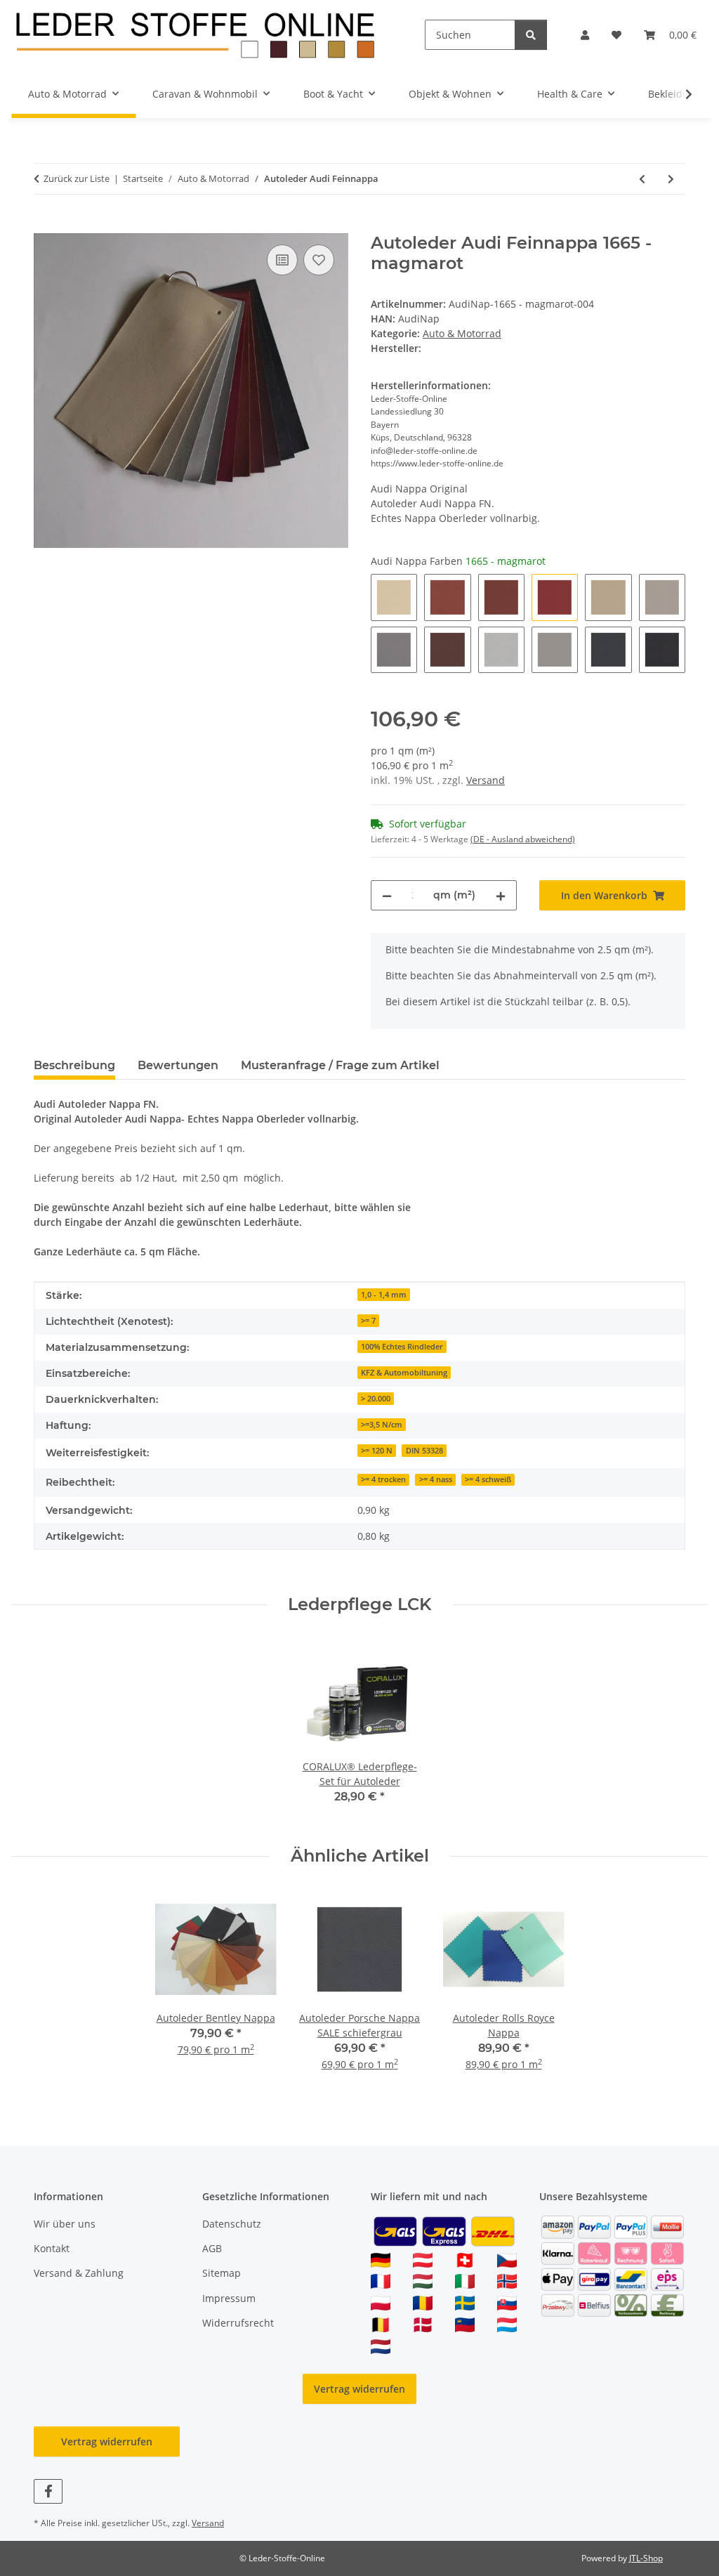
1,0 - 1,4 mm (384, 1295)
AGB (212, 2248)
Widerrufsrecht (238, 2323)
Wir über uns (65, 2224)
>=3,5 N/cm (382, 1425)
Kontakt (52, 2248)
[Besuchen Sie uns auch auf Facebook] (48, 2491)
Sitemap (222, 2273)
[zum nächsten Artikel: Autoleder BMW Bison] (671, 179)
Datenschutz (232, 2224)
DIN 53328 (424, 1451)
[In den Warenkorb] (45, 225)
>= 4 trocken (383, 1479)
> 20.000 (376, 1399)
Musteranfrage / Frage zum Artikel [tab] (340, 1065)
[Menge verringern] (387, 895)
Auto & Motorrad (462, 333)
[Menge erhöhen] (501, 895)
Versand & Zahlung (79, 2273)
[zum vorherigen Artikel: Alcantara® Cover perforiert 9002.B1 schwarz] (642, 179)
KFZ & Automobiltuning (404, 1373)
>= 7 (368, 1321)
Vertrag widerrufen (359, 2389)
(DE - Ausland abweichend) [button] (523, 839)
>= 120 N (377, 1451)
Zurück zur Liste (77, 178)
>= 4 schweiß (488, 1479)
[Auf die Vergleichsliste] (282, 260)
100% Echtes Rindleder (402, 1347)
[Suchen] (531, 35)
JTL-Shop (646, 2558)
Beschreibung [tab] (74, 1065)
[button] (585, 35)
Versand (486, 780)
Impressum (229, 2298)
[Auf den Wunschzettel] (319, 260)
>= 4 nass (436, 1479)
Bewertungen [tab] (178, 1065)
